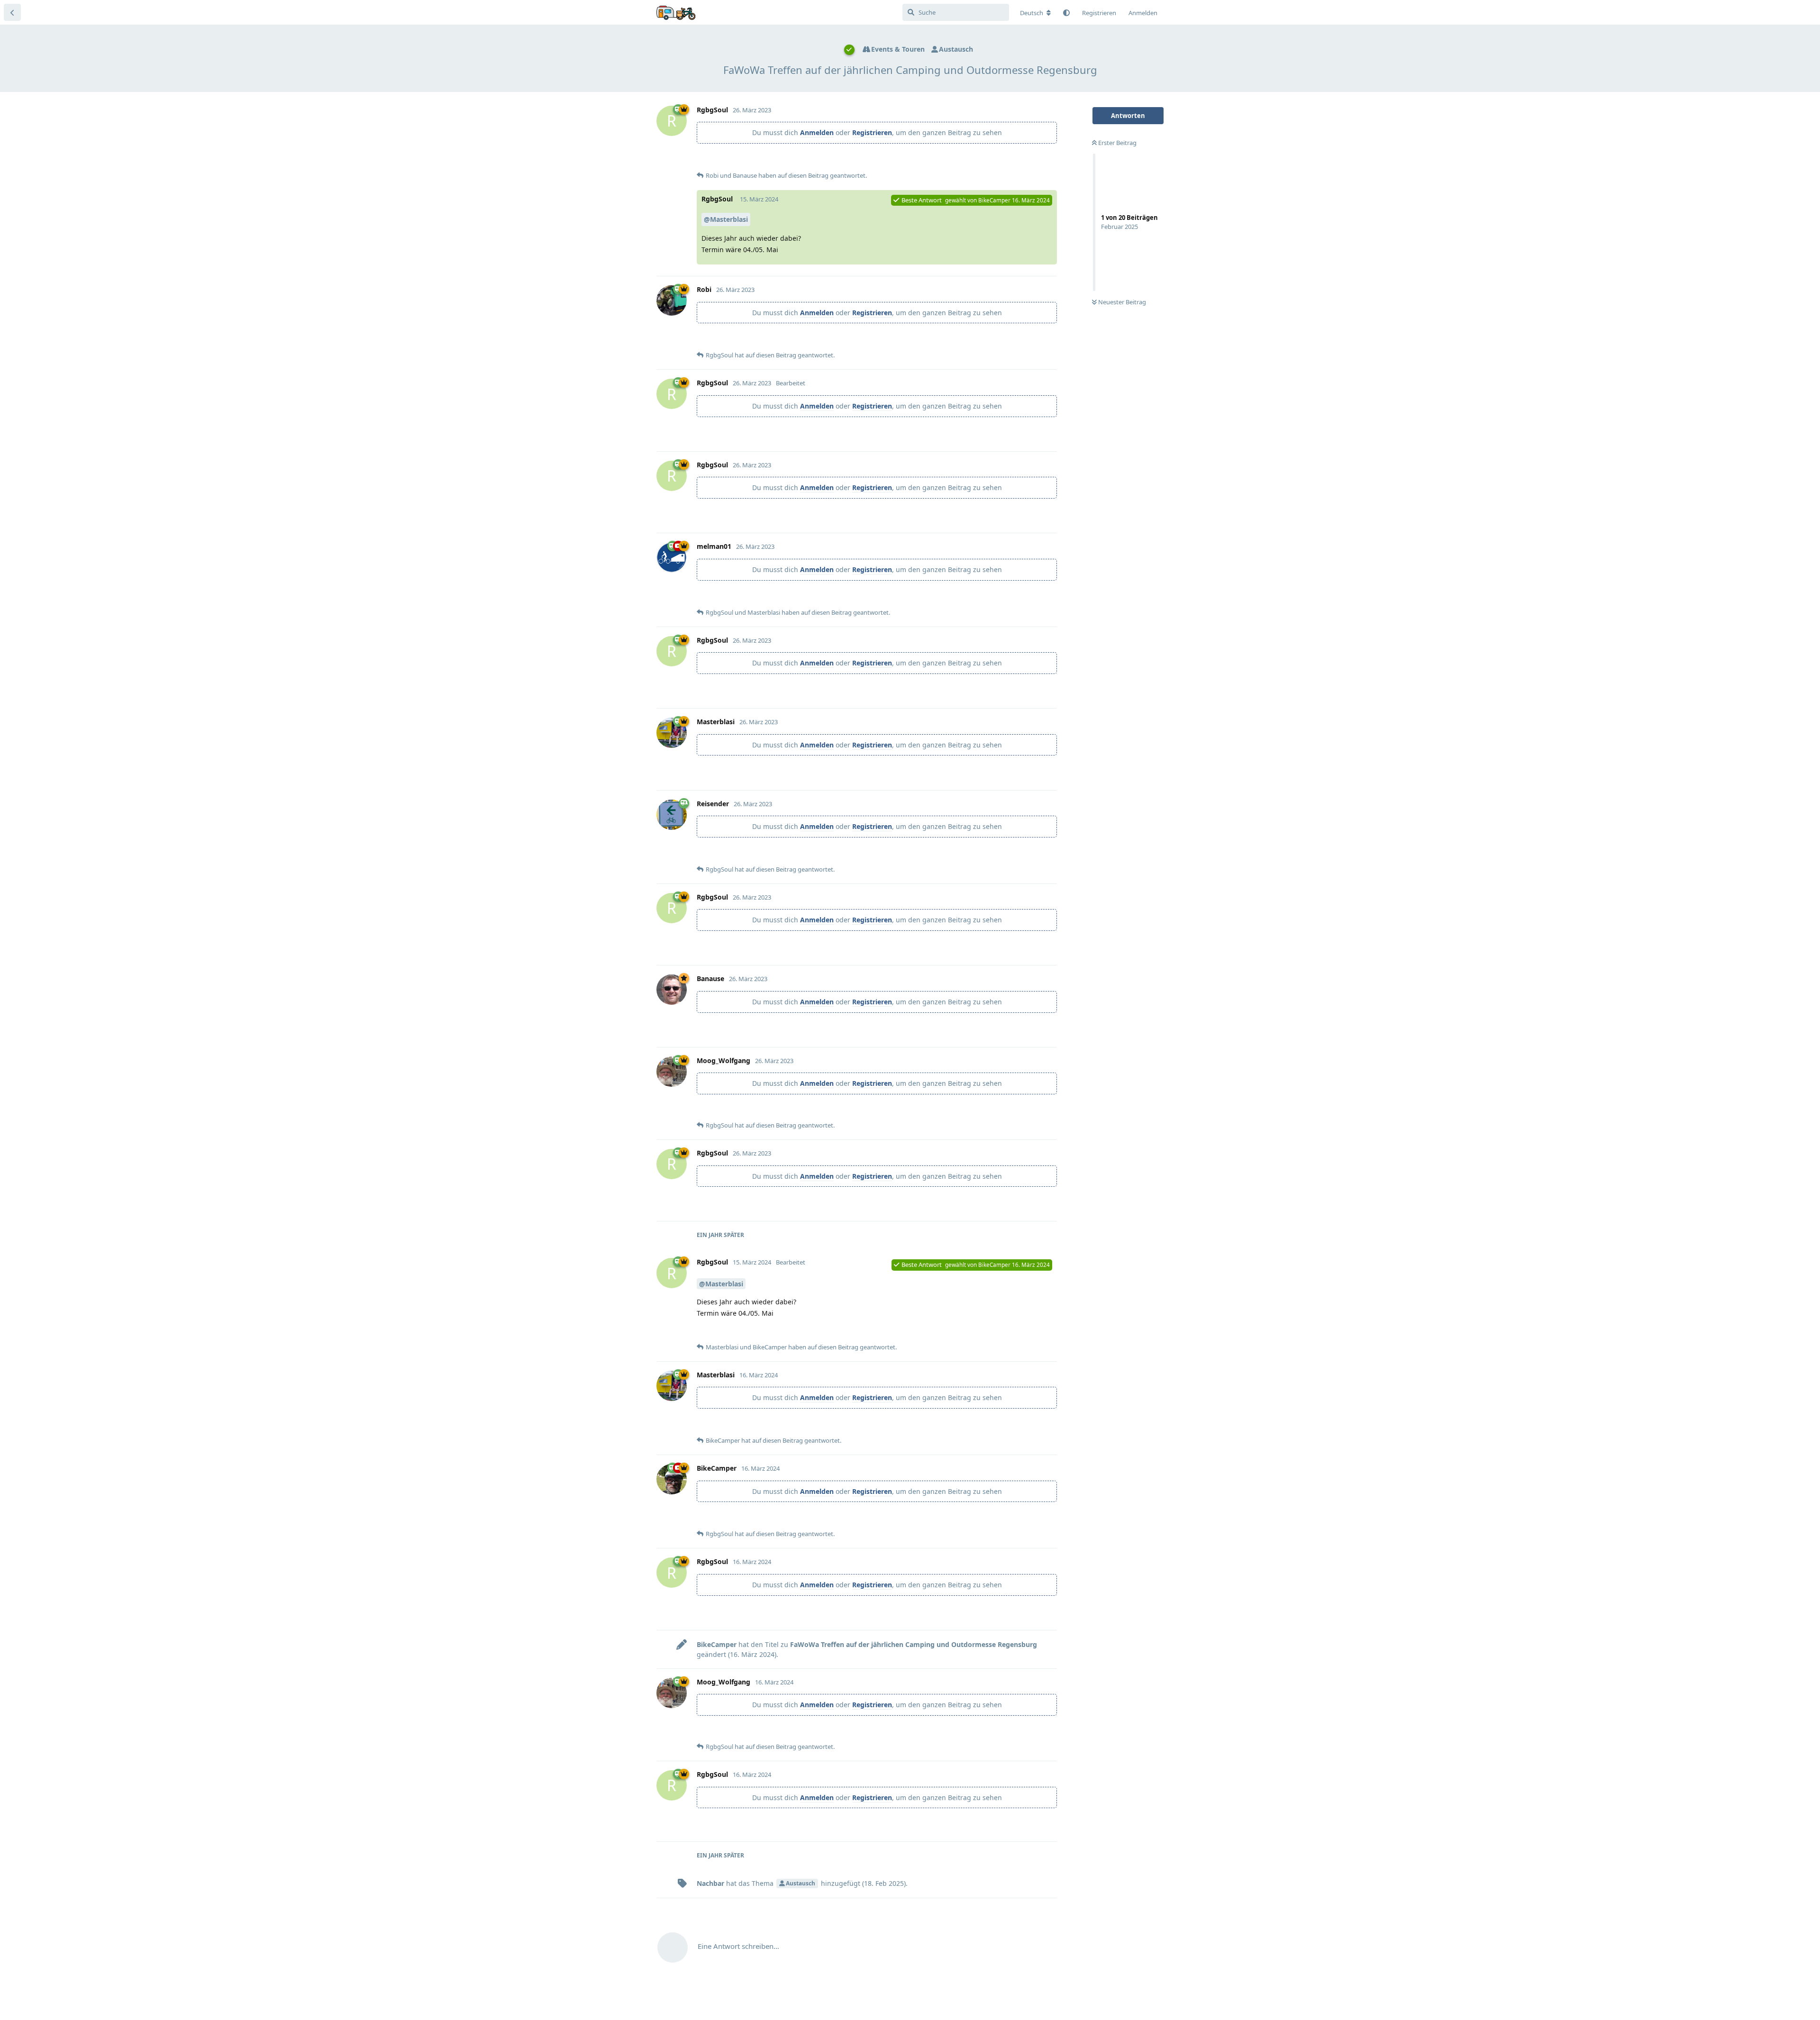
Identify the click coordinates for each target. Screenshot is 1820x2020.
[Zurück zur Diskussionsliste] (12, 12)
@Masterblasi (726, 219)
